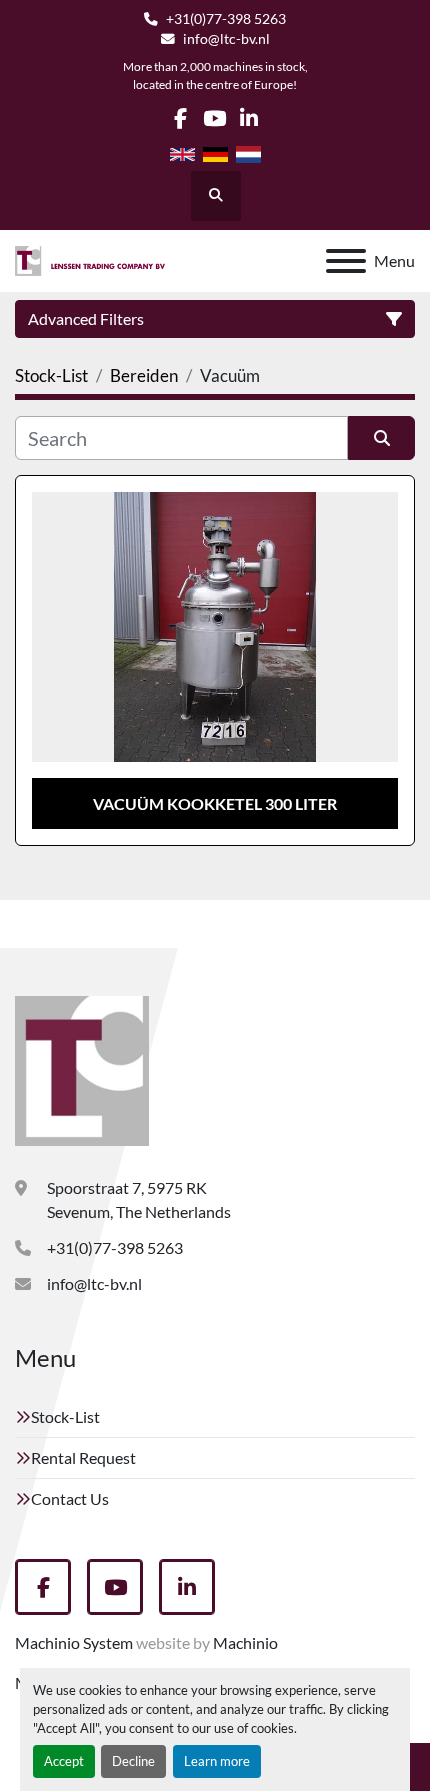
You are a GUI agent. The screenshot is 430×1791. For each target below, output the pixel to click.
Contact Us (70, 1498)
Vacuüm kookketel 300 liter (215, 803)
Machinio (245, 1642)
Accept (64, 1761)
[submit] (381, 438)
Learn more (217, 1761)
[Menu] (346, 261)
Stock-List (65, 1416)
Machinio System (74, 1642)
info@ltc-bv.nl (226, 39)
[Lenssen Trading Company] (82, 1068)
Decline (133, 1761)
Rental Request (83, 1457)
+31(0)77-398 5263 (226, 19)
